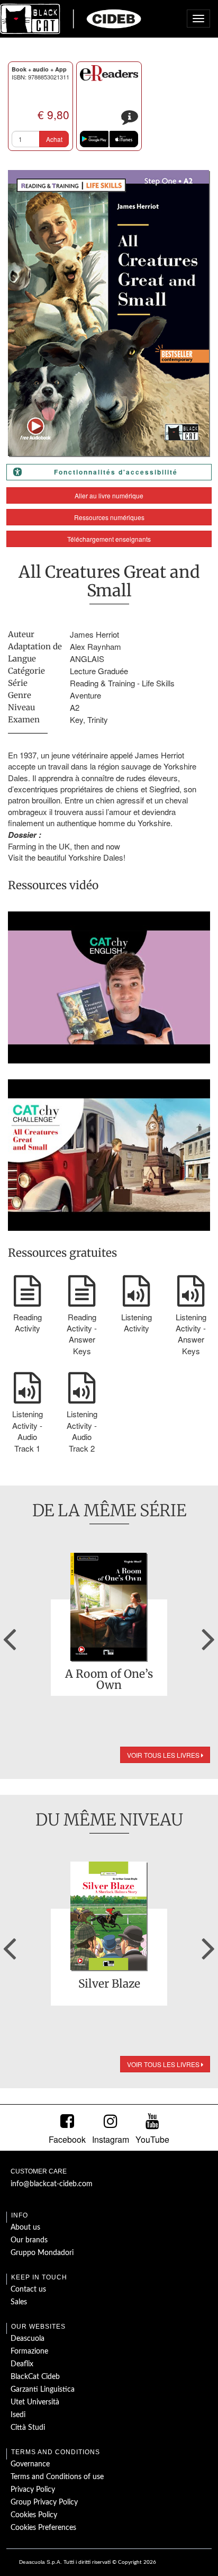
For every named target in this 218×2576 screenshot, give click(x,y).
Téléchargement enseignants (109, 539)
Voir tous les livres (164, 1755)
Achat (54, 139)
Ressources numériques (109, 517)
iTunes (124, 139)
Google (94, 139)
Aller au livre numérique (109, 495)
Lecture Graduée (99, 671)
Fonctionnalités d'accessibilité (116, 472)
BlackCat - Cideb (71, 19)
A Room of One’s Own (109, 1679)
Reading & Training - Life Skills (122, 683)
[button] (10, 1635)
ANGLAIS (87, 659)
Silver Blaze (109, 1984)
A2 (75, 707)
